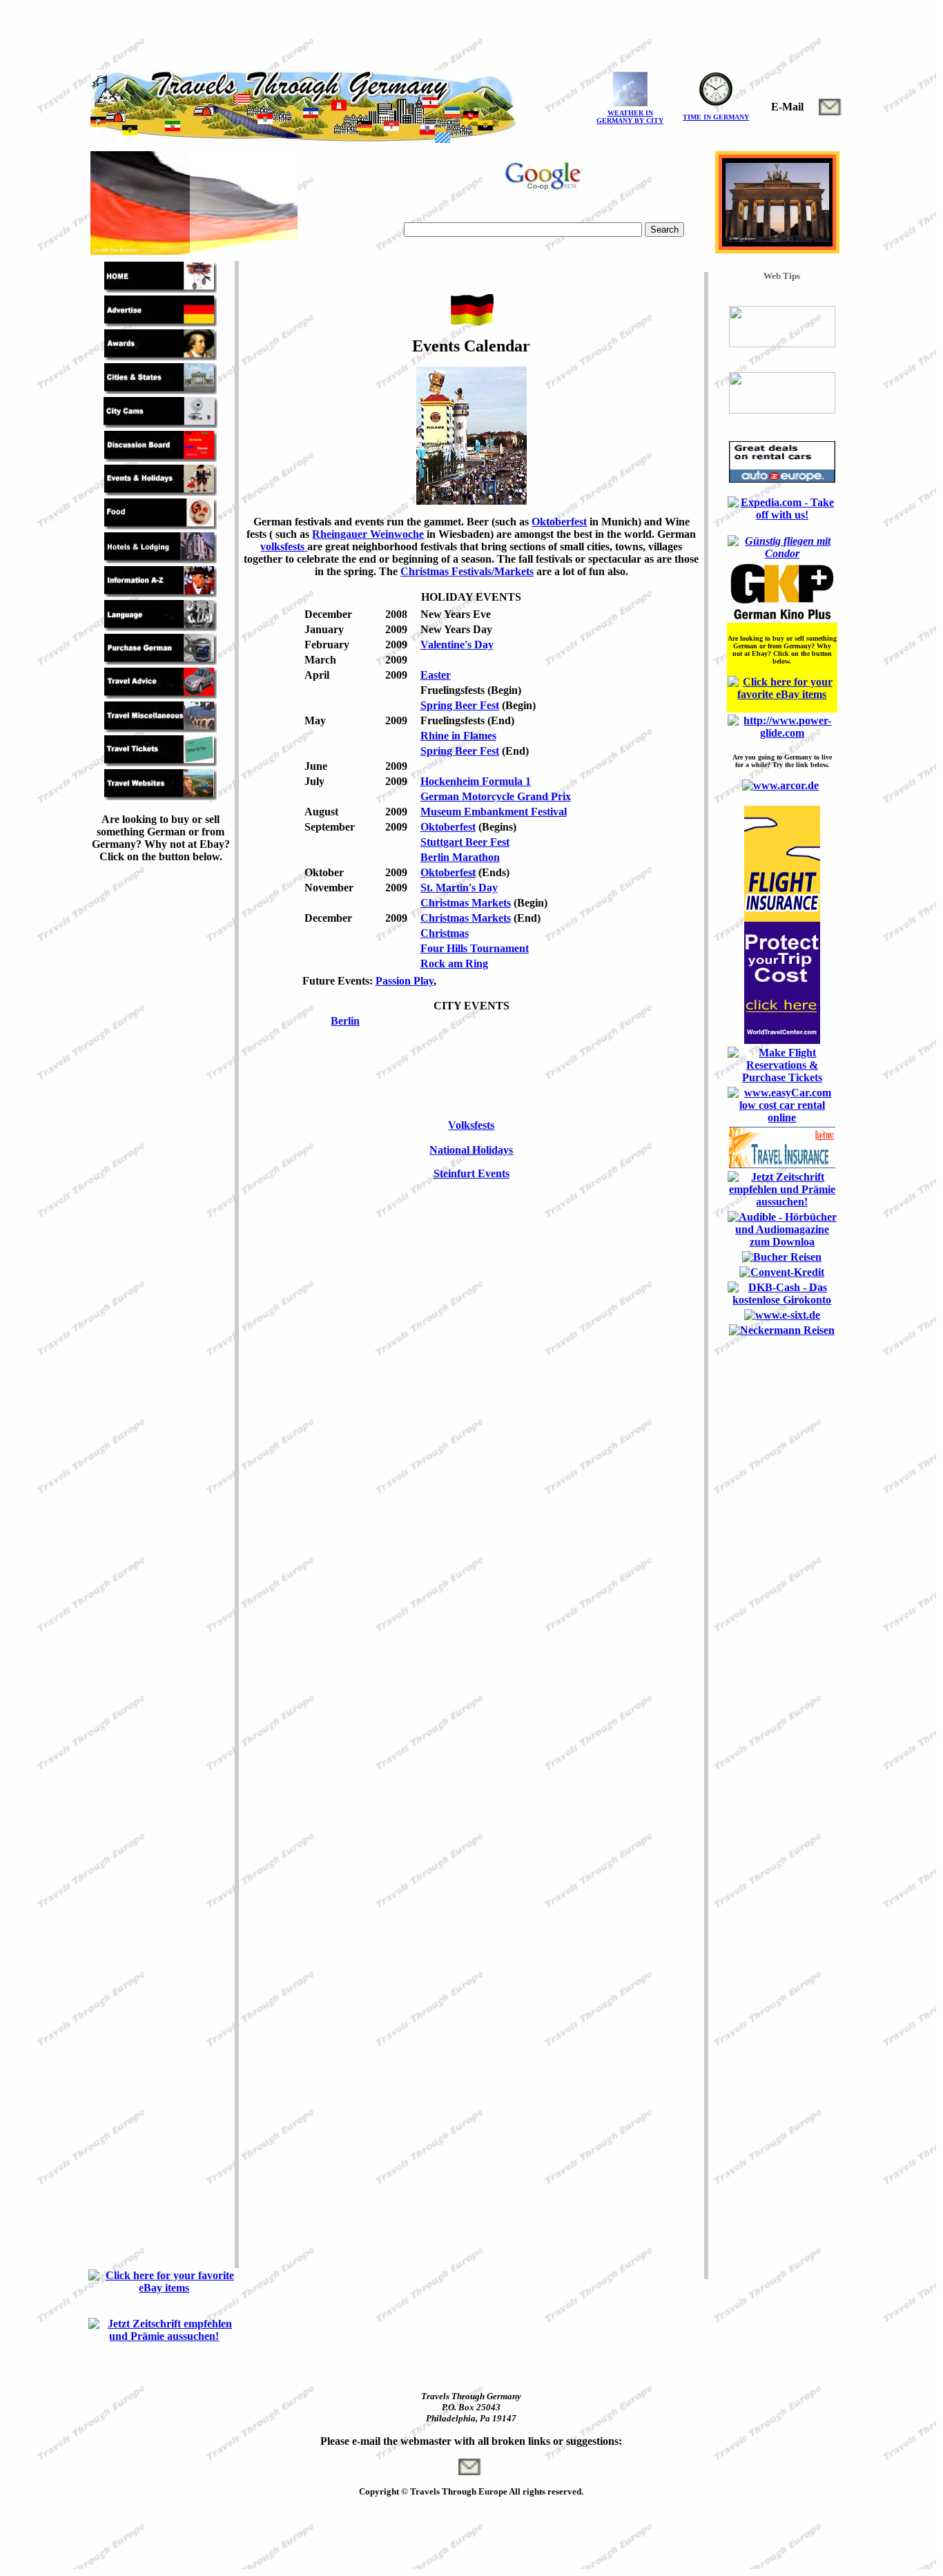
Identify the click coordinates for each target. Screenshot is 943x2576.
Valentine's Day (457, 645)
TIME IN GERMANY (716, 117)
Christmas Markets (466, 903)
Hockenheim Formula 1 (476, 781)
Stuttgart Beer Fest (465, 842)
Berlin (345, 1021)
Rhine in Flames (458, 736)
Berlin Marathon (460, 857)
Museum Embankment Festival (494, 812)
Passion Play (405, 981)
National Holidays (471, 1150)
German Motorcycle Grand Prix (496, 796)
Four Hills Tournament (475, 948)
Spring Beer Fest (460, 705)
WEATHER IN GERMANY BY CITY (630, 117)
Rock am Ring (454, 963)
